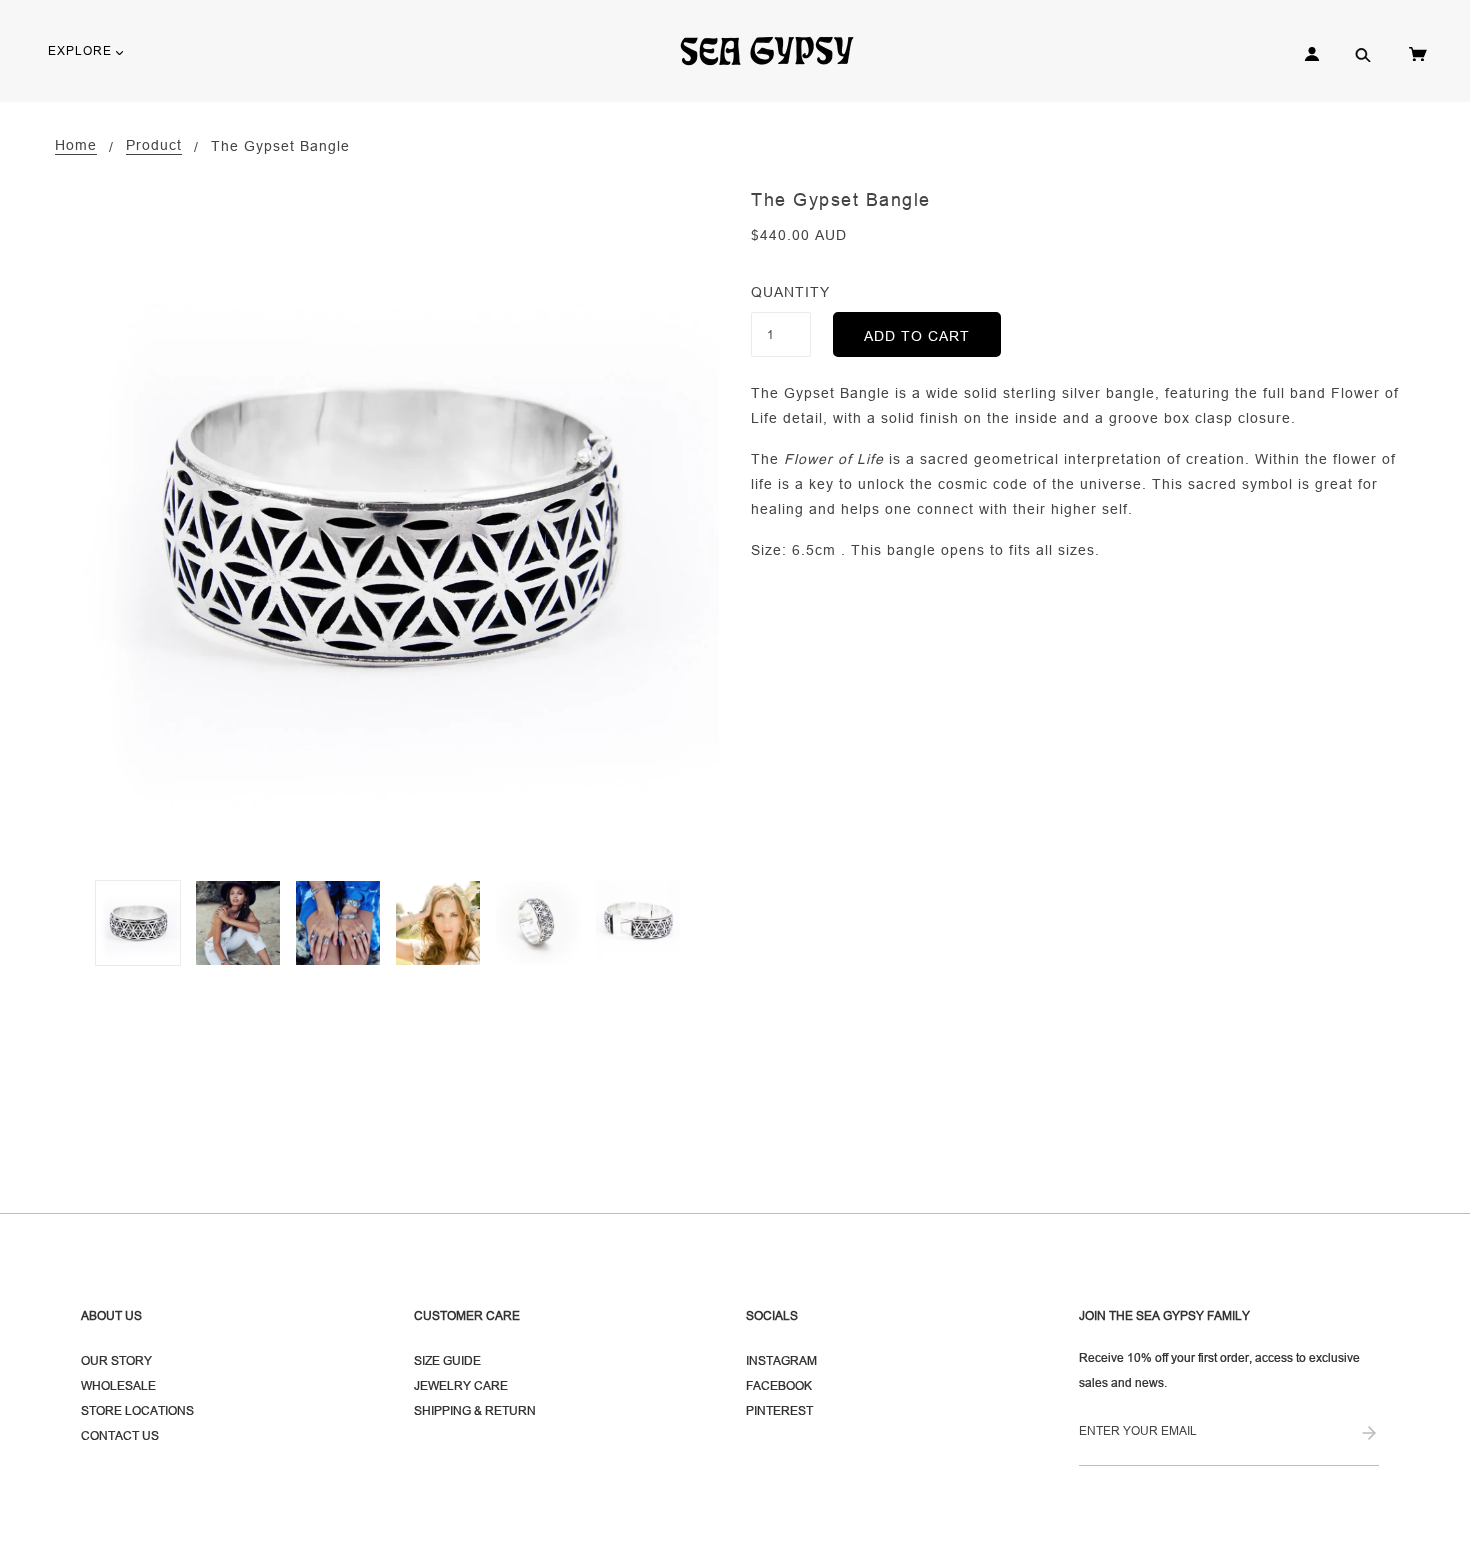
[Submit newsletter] (1369, 1434)
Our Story (116, 1360)
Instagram (781, 1360)
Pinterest (779, 1410)
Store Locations (137, 1410)
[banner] (775, 50)
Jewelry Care (461, 1385)
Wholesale (118, 1385)
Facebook (779, 1385)
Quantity (781, 292)
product (154, 145)
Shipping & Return (475, 1410)
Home (76, 145)
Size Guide (447, 1360)
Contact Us (120, 1435)
